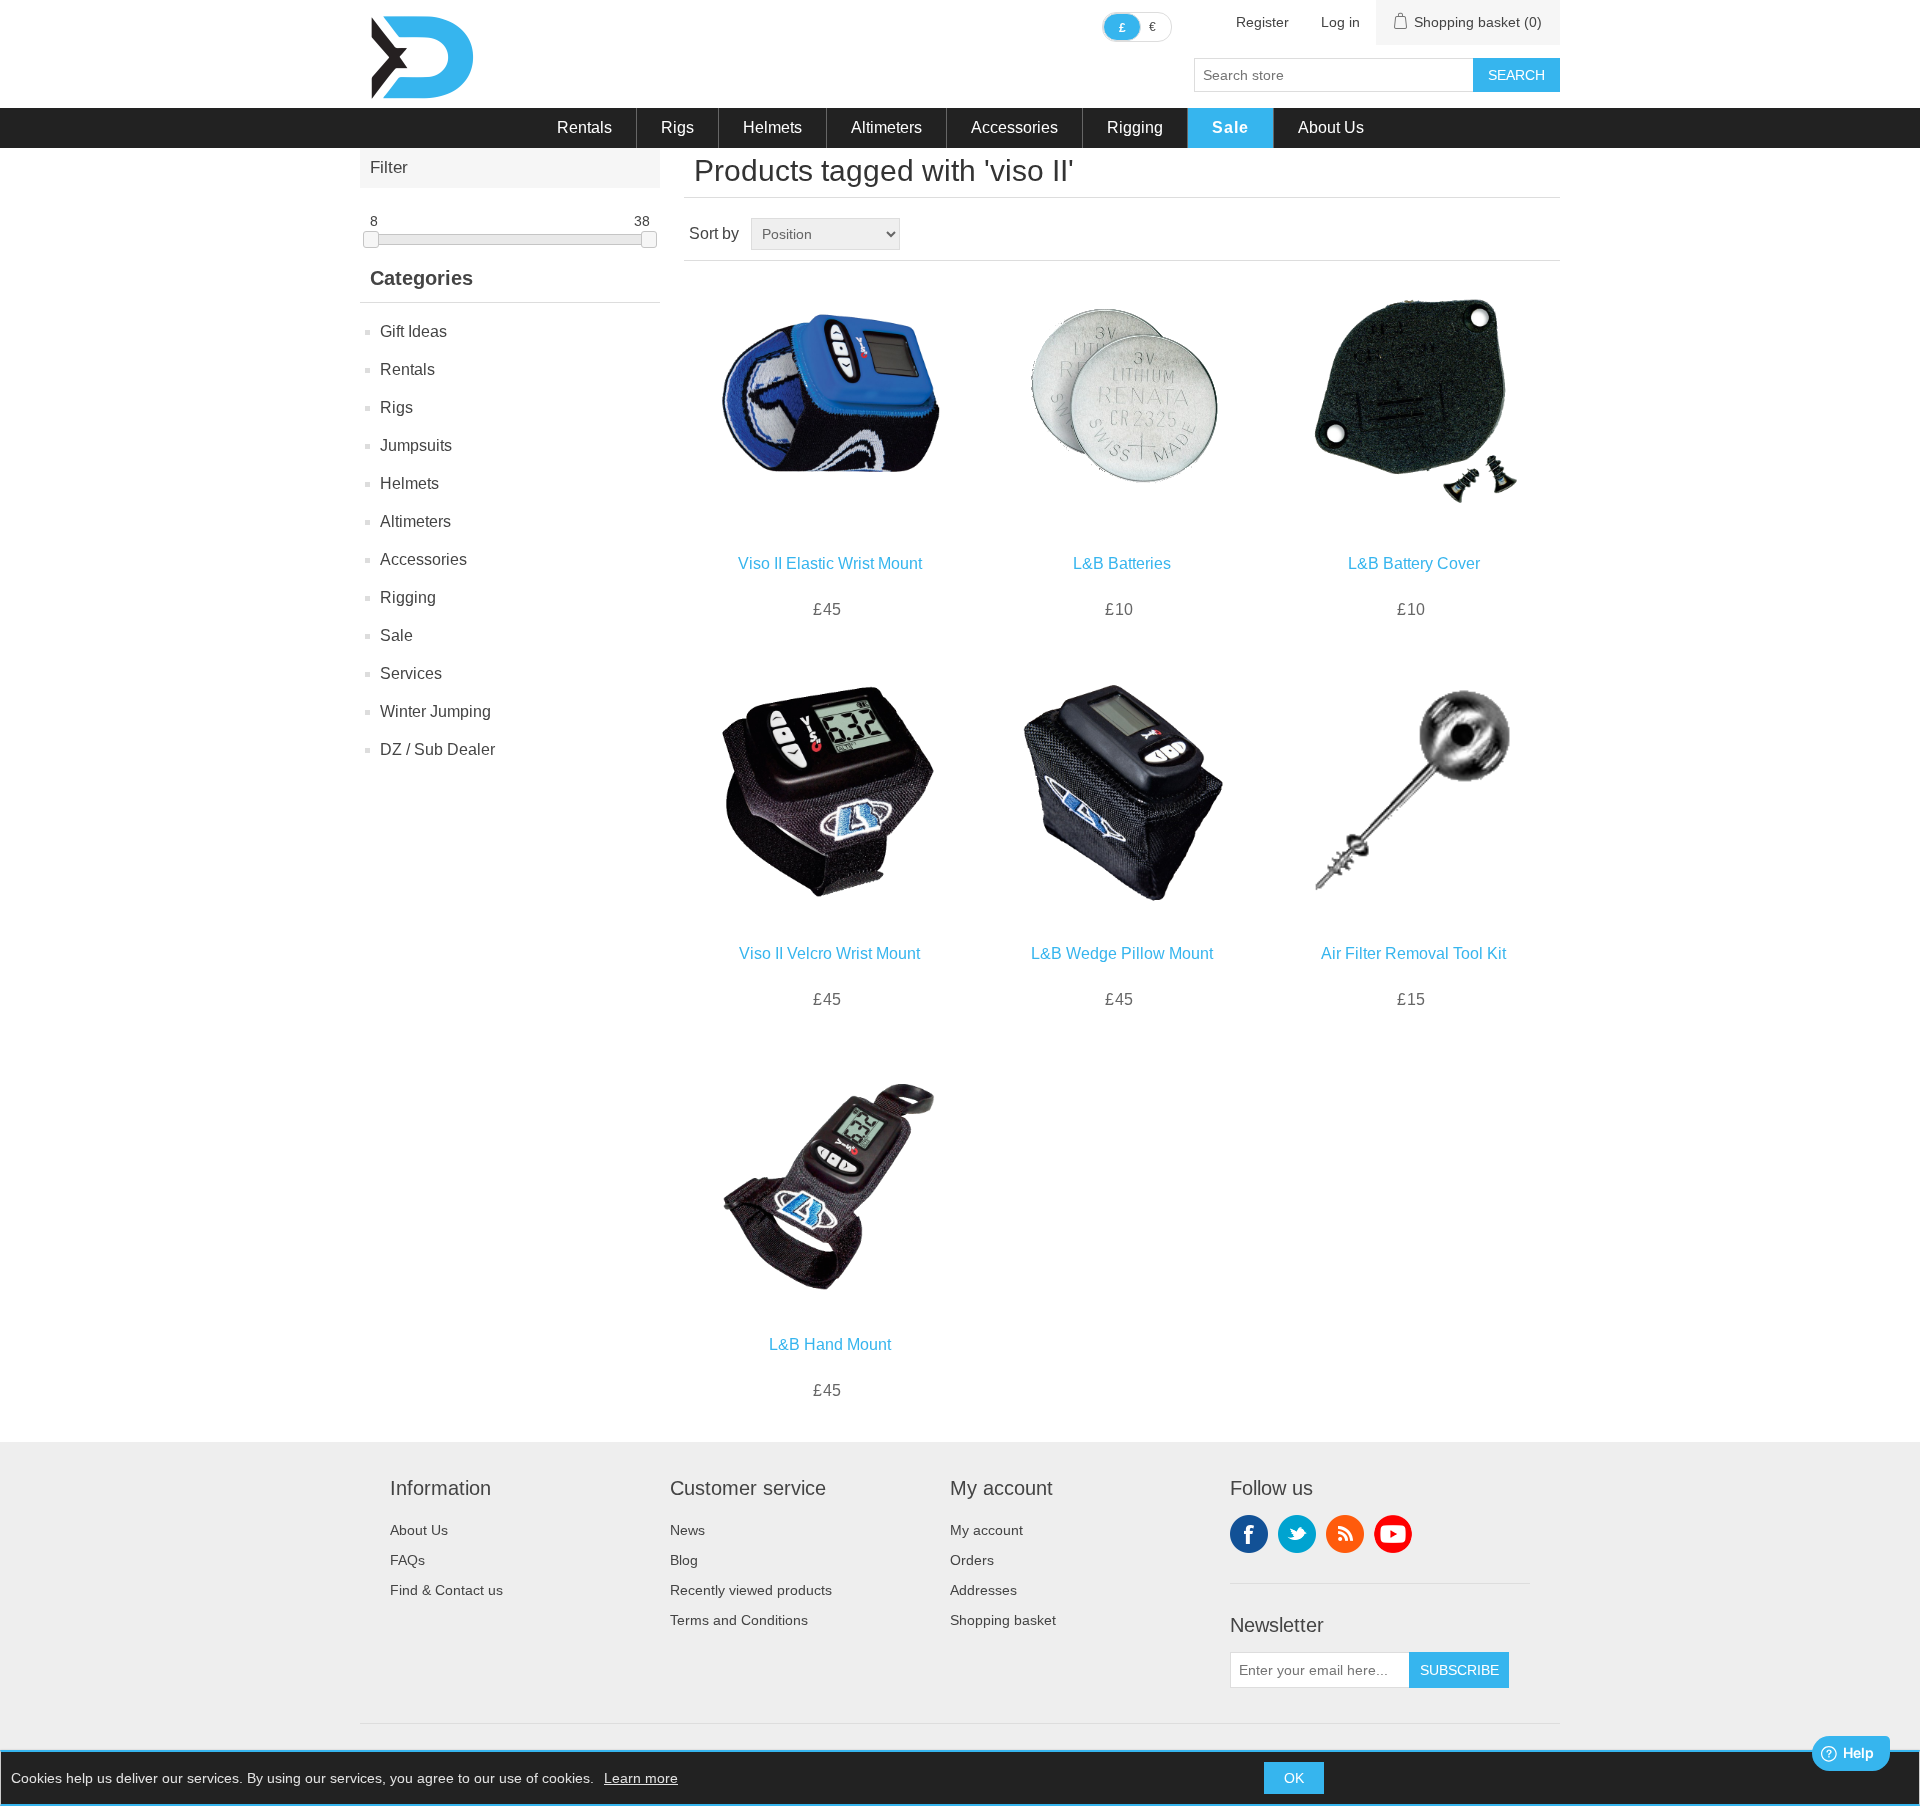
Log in (1340, 22)
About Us (1331, 127)
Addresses (983, 1590)
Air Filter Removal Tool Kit (1413, 953)
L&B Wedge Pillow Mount (1122, 953)
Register (1262, 22)
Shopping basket (1003, 1620)
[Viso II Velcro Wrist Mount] (829, 792)
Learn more (641, 1778)
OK (1294, 1778)
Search (1516, 75)
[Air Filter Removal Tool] (1413, 792)
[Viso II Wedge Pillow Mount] (1121, 792)
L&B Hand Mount (830, 1344)
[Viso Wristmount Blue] (829, 402)
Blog (684, 1560)
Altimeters (886, 127)
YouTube (1393, 1534)
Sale (1230, 127)
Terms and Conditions (739, 1620)
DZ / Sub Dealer (437, 749)
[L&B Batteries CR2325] (1121, 402)
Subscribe (1459, 1670)
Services (411, 673)
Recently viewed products (751, 1590)
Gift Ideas (413, 331)
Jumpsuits (416, 445)
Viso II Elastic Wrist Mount (830, 563)
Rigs (677, 127)
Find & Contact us (446, 1590)
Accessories (1014, 127)
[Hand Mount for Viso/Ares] (829, 1182)
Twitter (1297, 1534)
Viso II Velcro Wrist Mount (829, 953)
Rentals (584, 127)
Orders (972, 1560)
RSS (1345, 1534)
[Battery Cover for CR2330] (1413, 402)
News (687, 1530)
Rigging (1135, 127)
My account (986, 1530)
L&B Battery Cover (1414, 563)
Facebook (1249, 1534)
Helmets (772, 127)
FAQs (407, 1560)
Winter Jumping (435, 711)
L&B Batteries (1122, 563)
